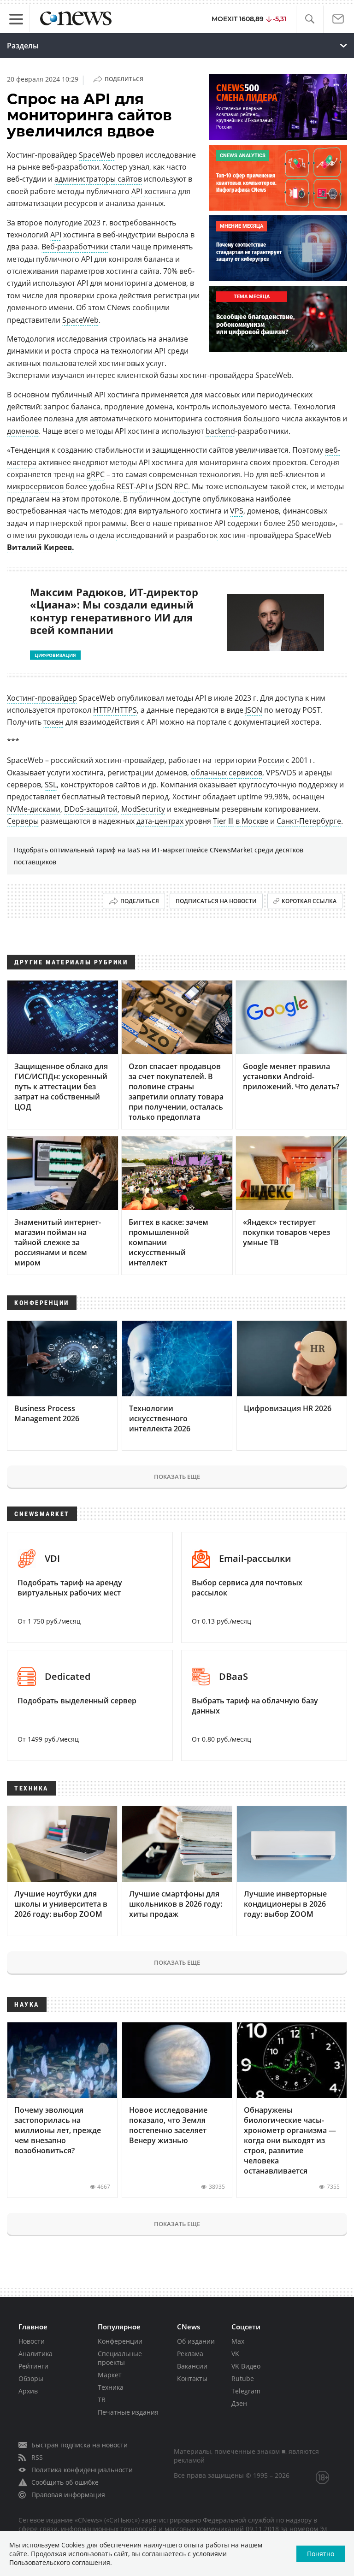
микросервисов (35, 486)
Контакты (192, 2378)
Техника (111, 2387)
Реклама (190, 2354)
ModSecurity (143, 809)
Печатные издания (128, 2412)
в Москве (252, 821)
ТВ (102, 2400)
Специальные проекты (120, 2358)
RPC (181, 486)
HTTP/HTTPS (115, 710)
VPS (237, 511)
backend (220, 431)
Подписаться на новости (216, 901)
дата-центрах (160, 821)
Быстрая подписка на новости (80, 2445)
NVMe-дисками (34, 809)
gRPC (96, 474)
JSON (254, 710)
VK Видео (246, 2366)
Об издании (196, 2341)
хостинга (160, 191)
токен (53, 722)
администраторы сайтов (98, 179)
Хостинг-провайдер (42, 698)
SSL (51, 785)
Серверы (23, 821)
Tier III (223, 821)
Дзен (239, 2403)
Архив (28, 2391)
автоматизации (35, 203)
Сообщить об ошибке (65, 2482)
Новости (32, 2341)
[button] (310, 19)
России (271, 760)
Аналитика (35, 2354)
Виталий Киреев (39, 547)
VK (235, 2354)
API (137, 191)
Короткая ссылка (309, 901)
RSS (37, 2457)
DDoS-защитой (91, 809)
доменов (23, 431)
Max (238, 2341)
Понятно (321, 2554)
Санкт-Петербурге (309, 821)
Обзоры (31, 2378)
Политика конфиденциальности (82, 2470)
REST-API (132, 486)
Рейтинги (33, 2366)
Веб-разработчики (75, 247)
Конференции (120, 2341)
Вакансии (192, 2366)
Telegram (246, 2391)
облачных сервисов (227, 773)
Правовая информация (68, 2495)
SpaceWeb (97, 155)
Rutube (243, 2378)
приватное (193, 523)
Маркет (110, 2375)
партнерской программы (81, 523)
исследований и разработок (167, 535)
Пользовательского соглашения (60, 2562)
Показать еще (177, 1477)
